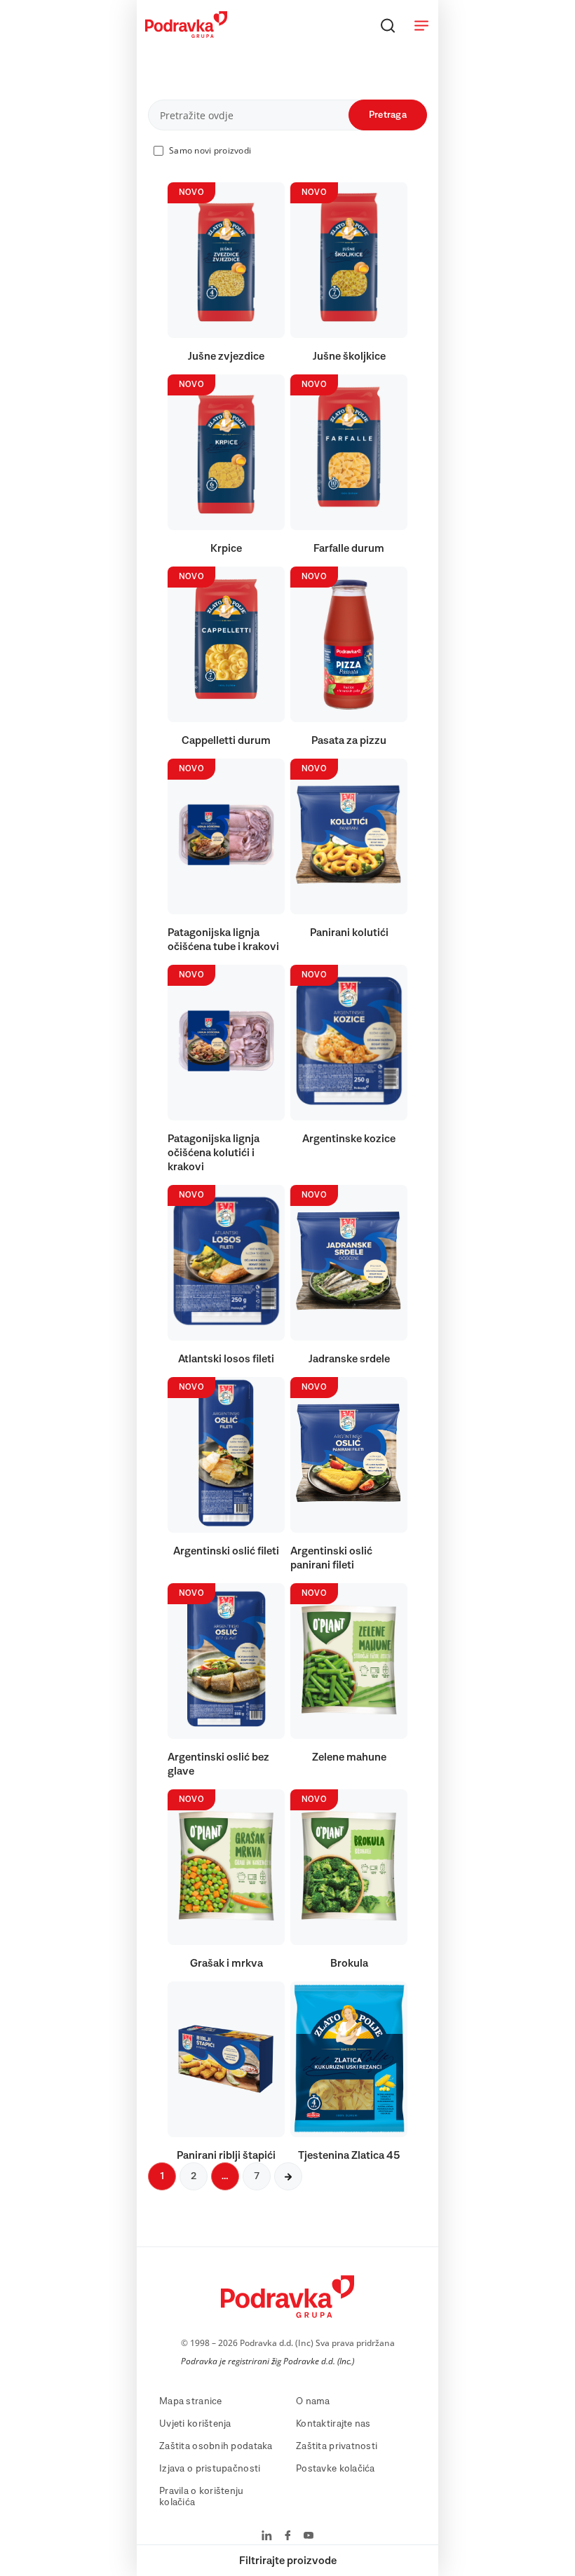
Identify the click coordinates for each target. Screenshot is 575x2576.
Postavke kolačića (336, 2469)
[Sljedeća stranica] (288, 2176)
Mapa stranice (191, 2401)
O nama (313, 2401)
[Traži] (388, 25)
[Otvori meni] (421, 25)
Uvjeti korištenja (195, 2424)
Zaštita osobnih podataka (216, 2446)
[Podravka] (186, 34)
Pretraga (388, 115)
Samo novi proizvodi (210, 150)
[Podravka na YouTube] (309, 2537)
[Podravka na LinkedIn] (267, 2537)
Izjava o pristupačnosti (210, 2469)
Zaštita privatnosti (337, 2446)
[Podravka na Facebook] (288, 2537)
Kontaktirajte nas (333, 2424)
